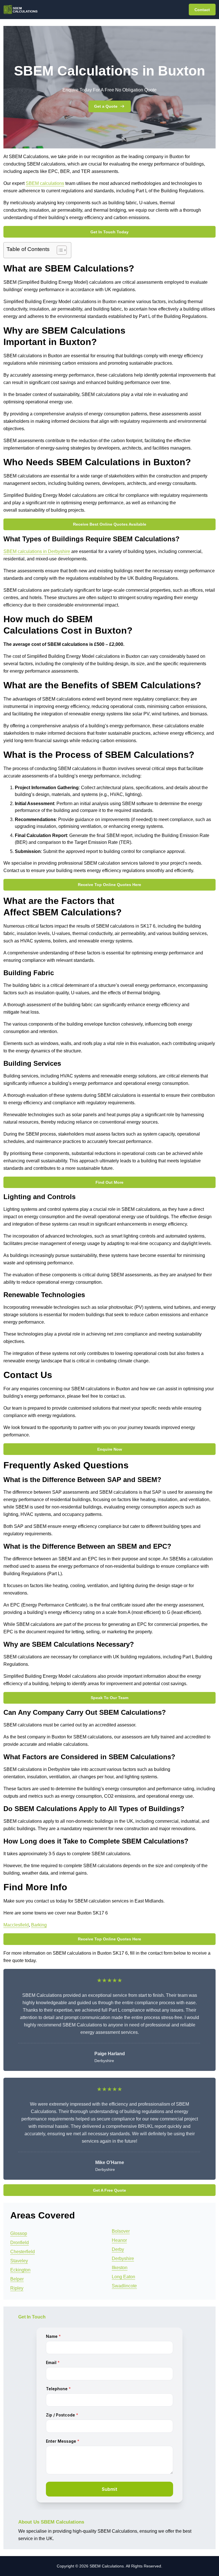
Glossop (19, 2233)
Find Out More (109, 1182)
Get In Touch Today (109, 232)
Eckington (20, 2270)
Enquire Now (110, 1449)
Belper (17, 2279)
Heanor (119, 2240)
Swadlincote (124, 2286)
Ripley (17, 2288)
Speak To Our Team (109, 1698)
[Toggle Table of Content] (59, 250)
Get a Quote (106, 106)
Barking (39, 1925)
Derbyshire (123, 2258)
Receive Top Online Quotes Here (109, 885)
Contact (202, 10)
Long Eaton (123, 2277)
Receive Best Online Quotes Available (110, 524)
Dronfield (20, 2243)
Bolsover (121, 2231)
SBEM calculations (45, 183)
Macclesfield (16, 1925)
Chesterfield (23, 2252)
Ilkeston (120, 2268)
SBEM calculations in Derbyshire (37, 551)
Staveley (19, 2261)
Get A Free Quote (109, 2190)
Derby (118, 2249)
